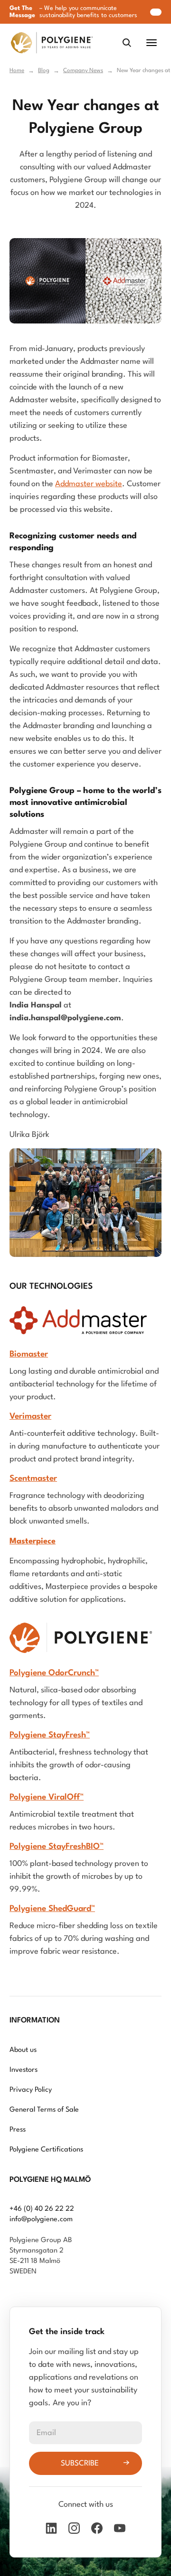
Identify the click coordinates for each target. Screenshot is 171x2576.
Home (17, 71)
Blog (44, 71)
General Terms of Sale (44, 2110)
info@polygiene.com (41, 2220)
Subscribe (80, 2464)
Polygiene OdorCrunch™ (54, 1673)
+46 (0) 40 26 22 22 (42, 2209)
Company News (83, 71)
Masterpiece (33, 1541)
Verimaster (30, 1417)
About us (23, 2050)
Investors (24, 2070)
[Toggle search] (127, 43)
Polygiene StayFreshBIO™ (57, 1847)
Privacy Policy (31, 2090)
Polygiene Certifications (46, 2150)
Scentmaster (33, 1479)
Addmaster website (89, 484)
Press (18, 2130)
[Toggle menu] (152, 43)
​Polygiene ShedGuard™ (52, 1909)
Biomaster (29, 1354)
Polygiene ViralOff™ (47, 1797)
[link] (52, 43)
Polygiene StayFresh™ (50, 1735)
